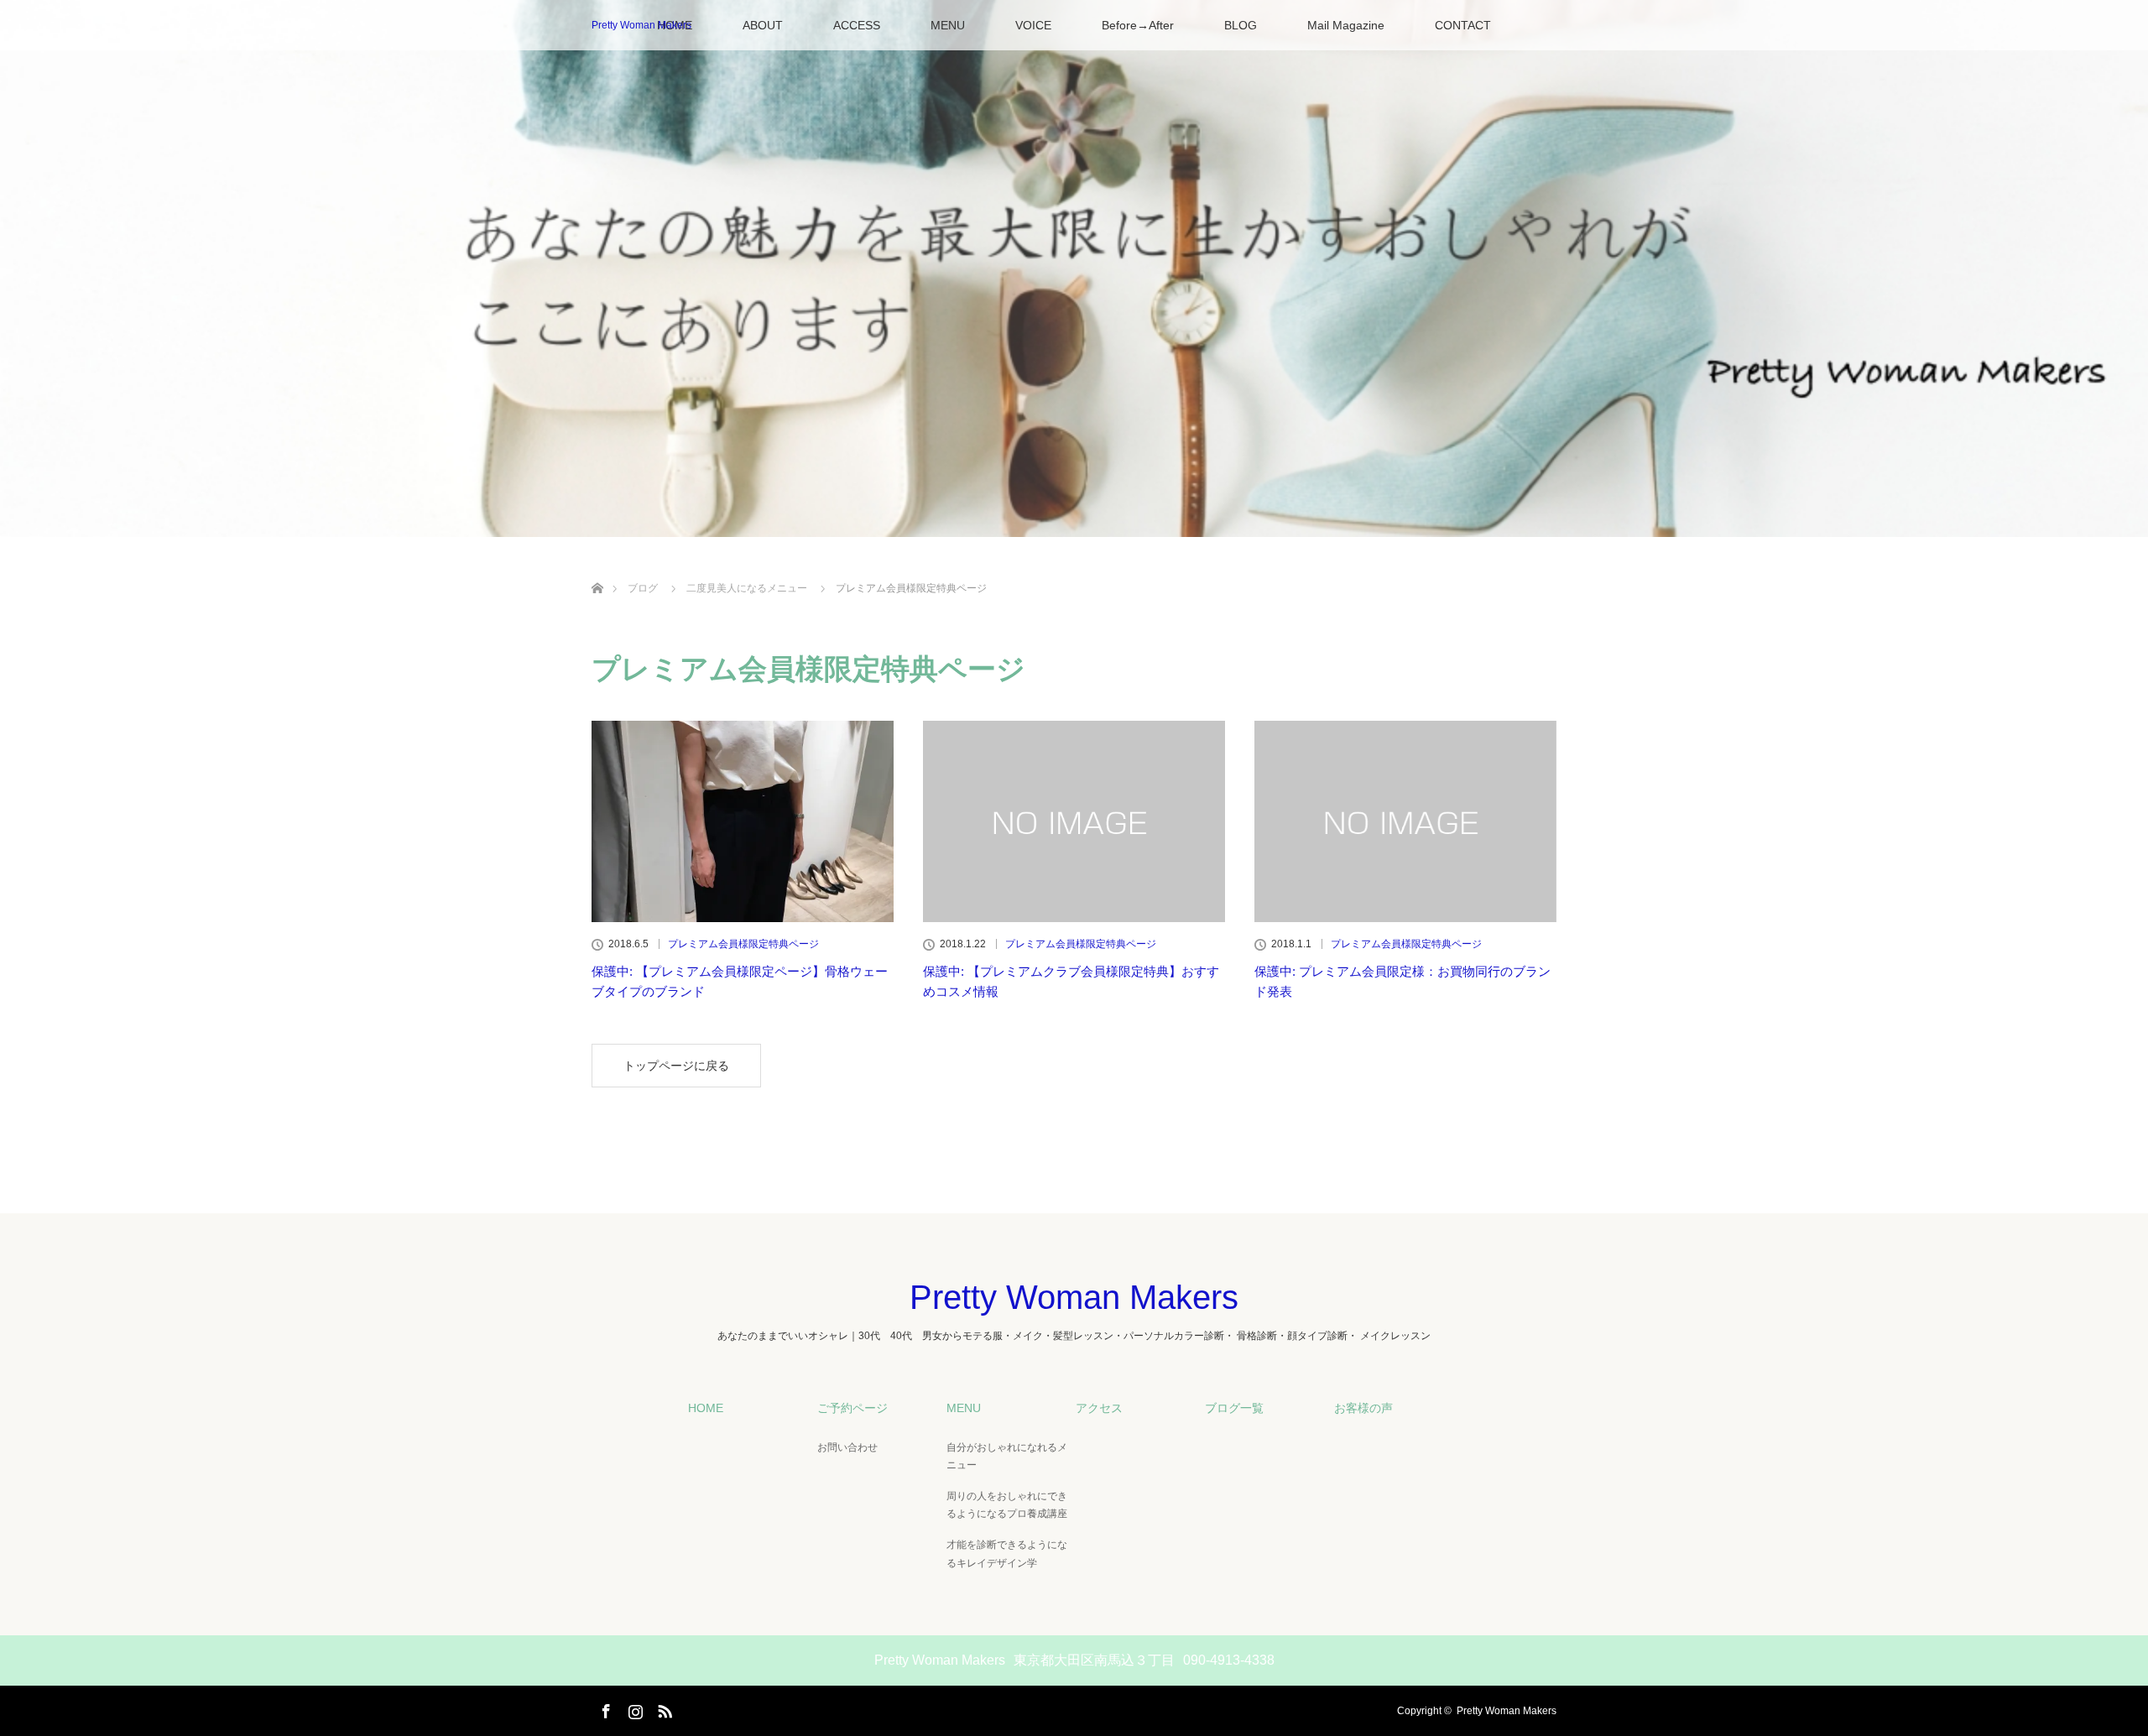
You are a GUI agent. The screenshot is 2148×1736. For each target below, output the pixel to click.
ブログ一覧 (1234, 1408)
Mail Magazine (1346, 25)
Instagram (633, 1708)
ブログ (643, 588)
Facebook (604, 1708)
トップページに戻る (676, 1066)
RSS (663, 1708)
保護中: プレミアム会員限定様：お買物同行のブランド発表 (1402, 981)
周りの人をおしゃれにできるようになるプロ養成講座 (1007, 1505)
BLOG (1241, 25)
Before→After (1138, 25)
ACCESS (857, 25)
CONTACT (1463, 25)
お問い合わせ (847, 1447)
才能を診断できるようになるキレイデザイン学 (1007, 1554)
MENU (948, 25)
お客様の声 (1363, 1408)
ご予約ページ (852, 1408)
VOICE (1033, 25)
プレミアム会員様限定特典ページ (743, 944)
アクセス (1099, 1408)
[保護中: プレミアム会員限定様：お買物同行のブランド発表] (1405, 821)
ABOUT (763, 25)
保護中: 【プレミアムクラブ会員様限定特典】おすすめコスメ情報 (1071, 981)
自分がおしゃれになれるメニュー (1007, 1457)
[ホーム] (597, 568)
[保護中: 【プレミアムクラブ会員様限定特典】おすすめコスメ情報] (1074, 821)
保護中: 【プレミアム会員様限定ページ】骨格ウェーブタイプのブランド (740, 981)
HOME (706, 1408)
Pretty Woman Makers (641, 25)
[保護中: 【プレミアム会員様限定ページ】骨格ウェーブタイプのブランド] (743, 821)
